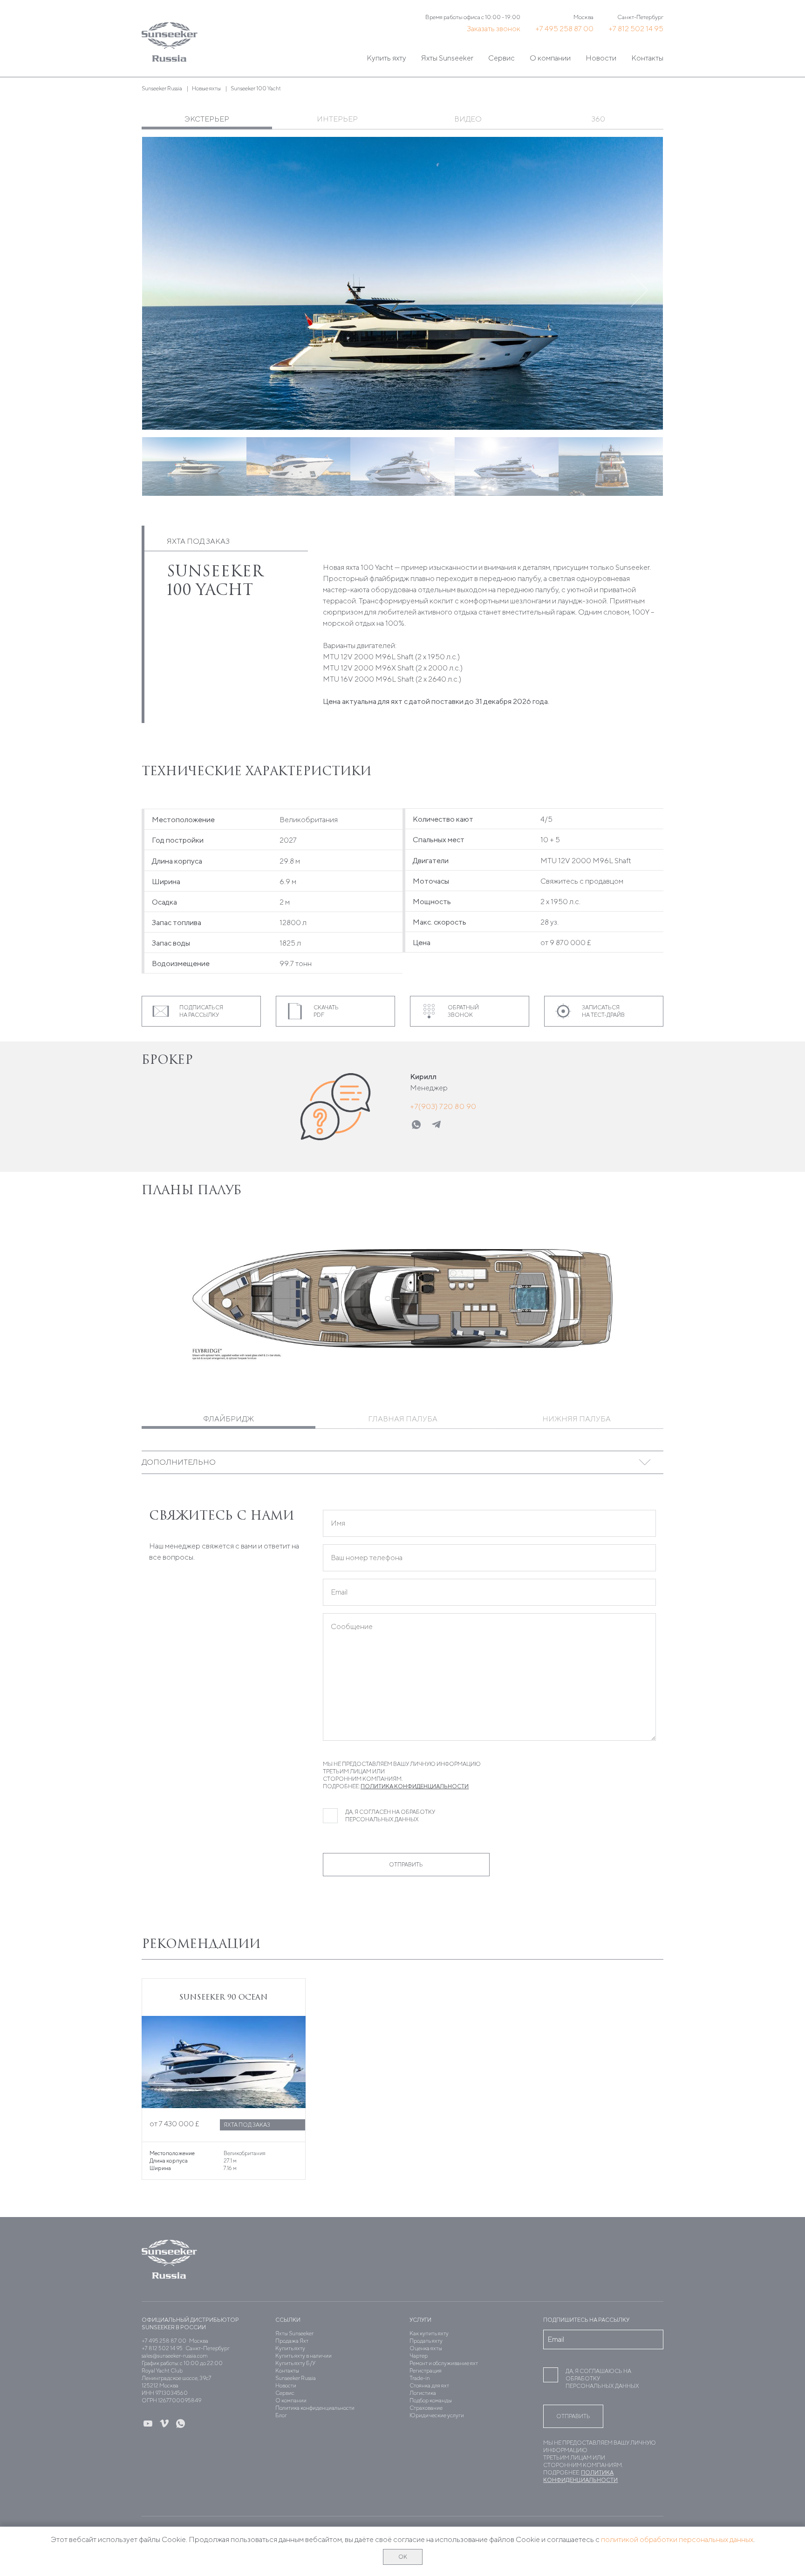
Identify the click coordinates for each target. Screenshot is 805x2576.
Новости (601, 58)
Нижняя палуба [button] (576, 1419)
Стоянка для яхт (429, 2385)
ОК (403, 2557)
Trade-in (420, 2378)
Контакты (647, 58)
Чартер (419, 2356)
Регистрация (426, 2370)
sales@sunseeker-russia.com (175, 2356)
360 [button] (598, 119)
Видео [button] (468, 119)
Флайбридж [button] (229, 1419)
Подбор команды (431, 2400)
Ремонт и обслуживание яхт (444, 2363)
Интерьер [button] (337, 119)
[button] (639, 290)
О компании (550, 58)
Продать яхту (426, 2341)
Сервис (501, 58)
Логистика (423, 2393)
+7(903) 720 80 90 (443, 1106)
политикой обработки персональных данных (677, 2539)
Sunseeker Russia (296, 2378)
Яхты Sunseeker (447, 58)
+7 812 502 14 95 (636, 29)
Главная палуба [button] (403, 1419)
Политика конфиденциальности (415, 1786)
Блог (281, 2415)
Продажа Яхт (292, 2341)
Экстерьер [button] (207, 119)
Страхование (426, 2408)
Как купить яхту (429, 2333)
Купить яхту (386, 58)
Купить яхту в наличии (304, 2356)
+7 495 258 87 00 (564, 29)
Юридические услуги (437, 2415)
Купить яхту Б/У (295, 2363)
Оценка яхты (426, 2348)
